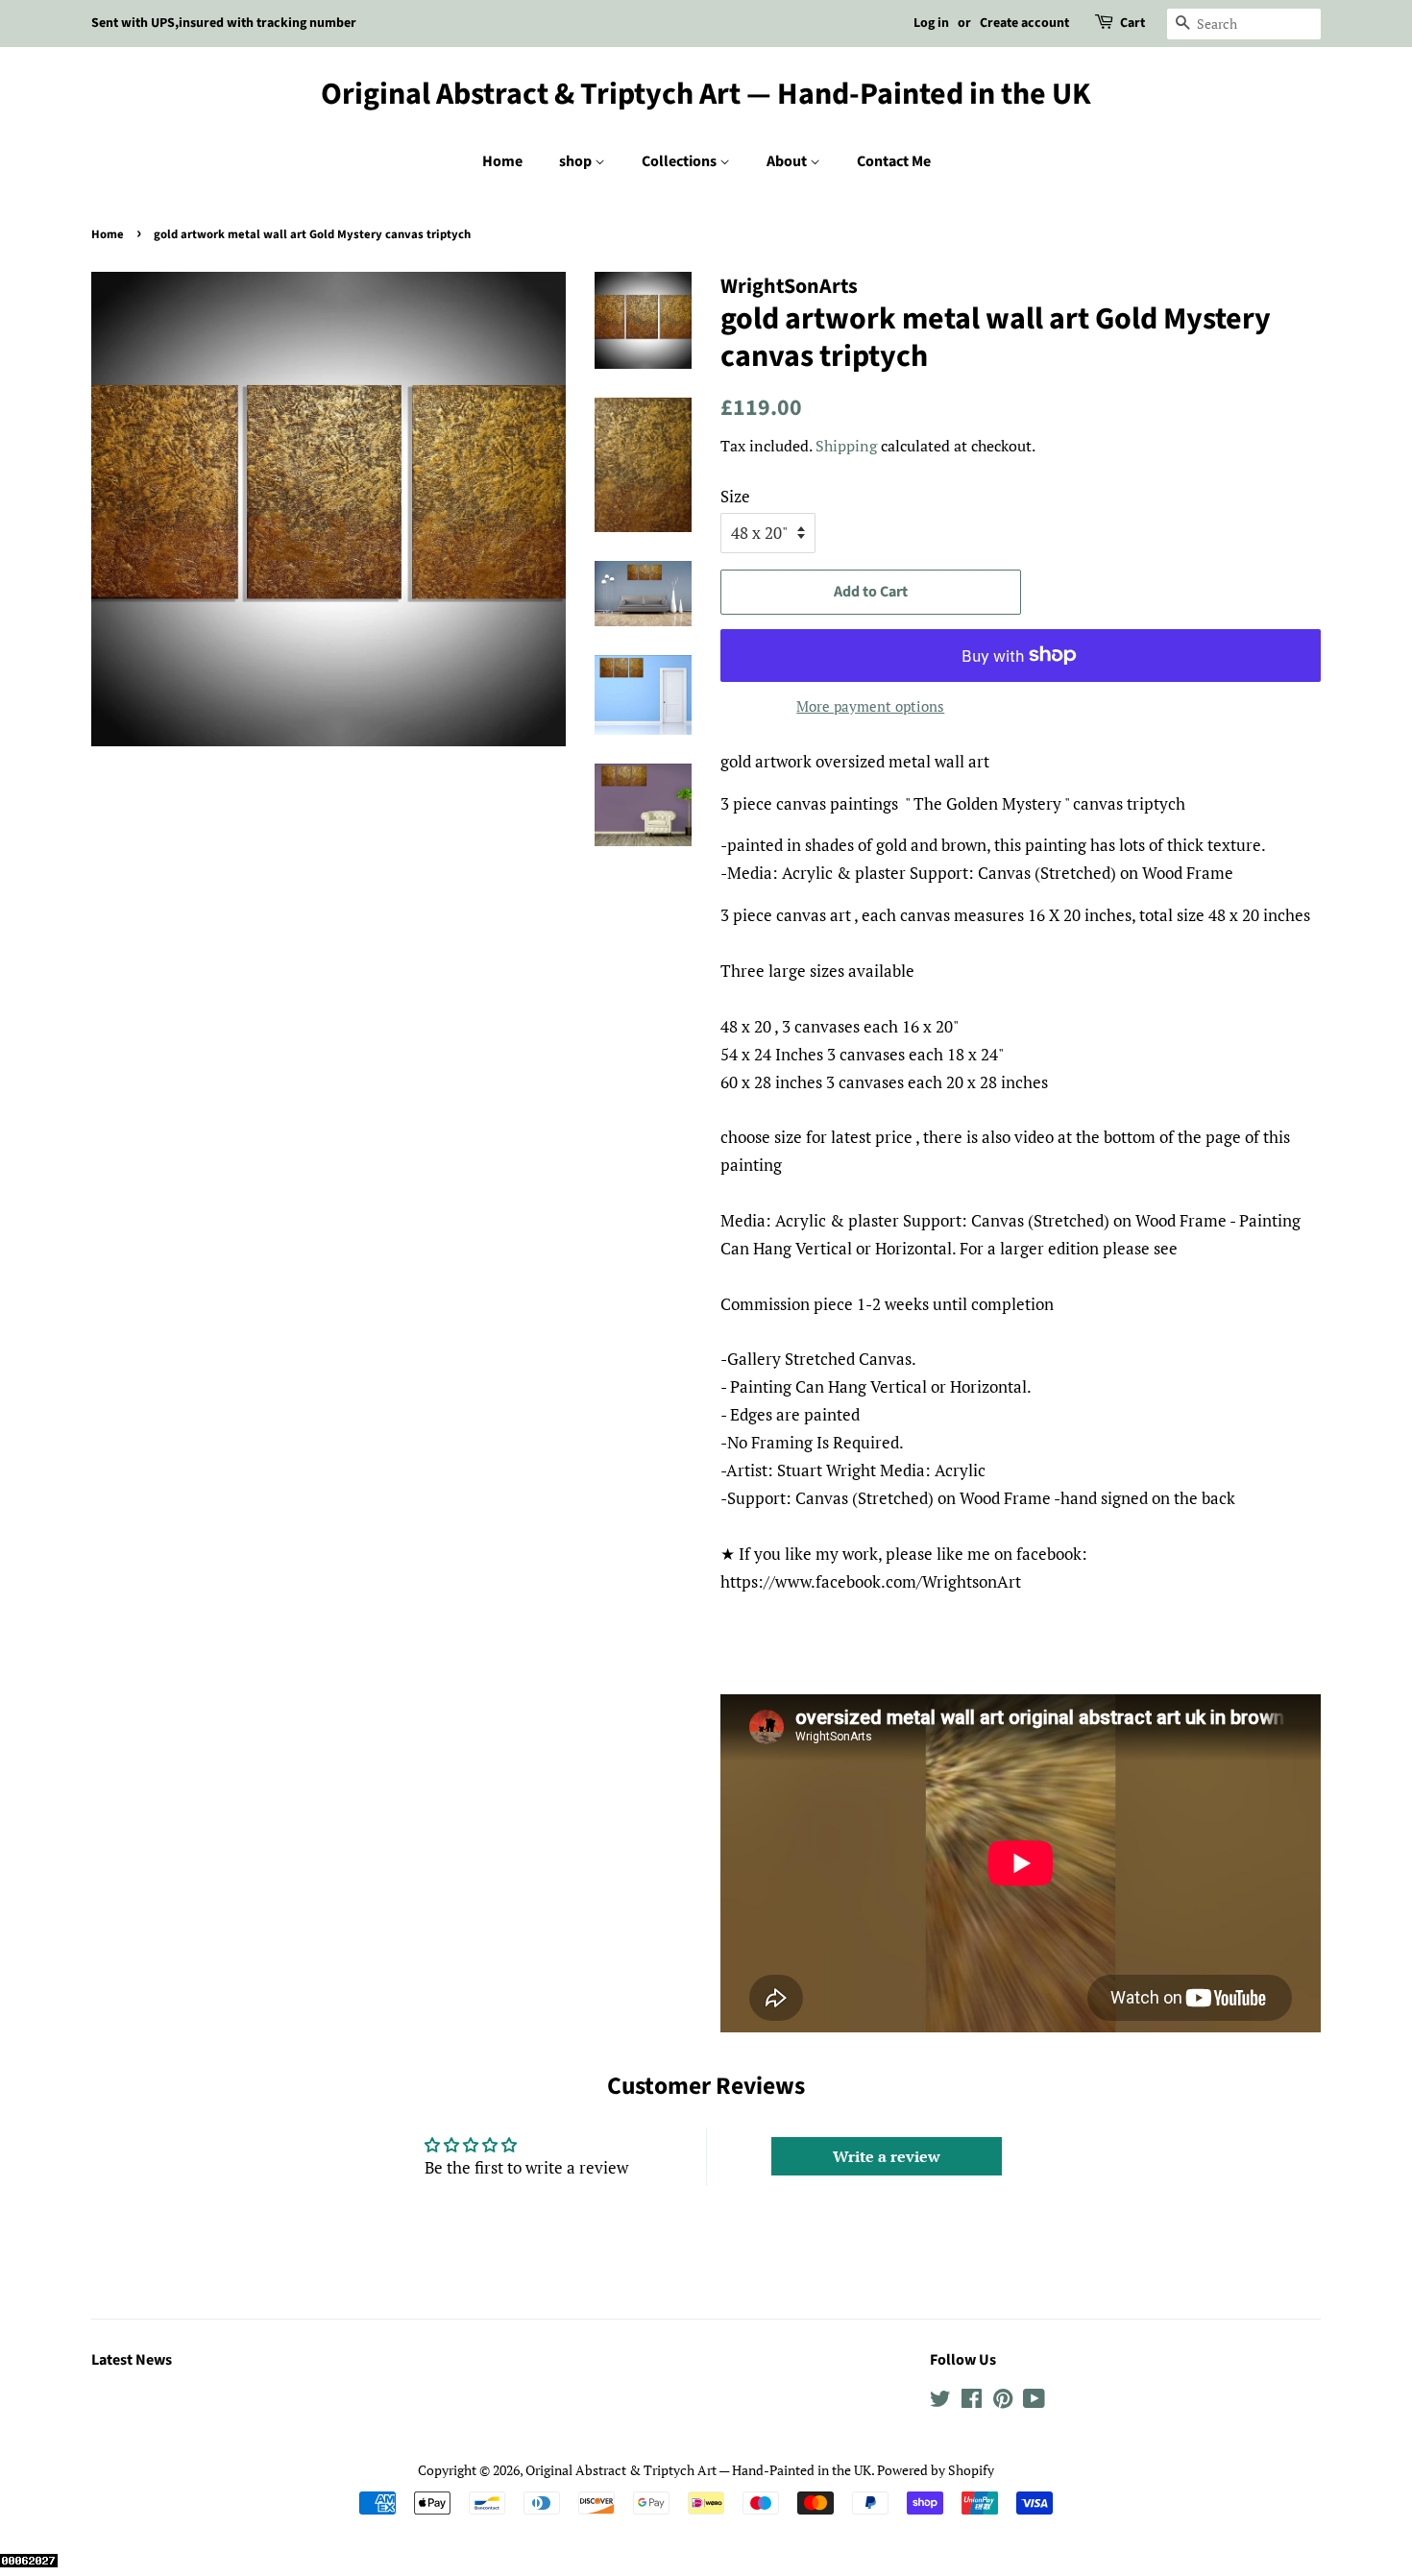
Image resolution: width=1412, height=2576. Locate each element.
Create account (1024, 23)
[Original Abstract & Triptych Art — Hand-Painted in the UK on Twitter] (940, 2402)
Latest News (132, 2360)
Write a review (887, 2156)
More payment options (870, 706)
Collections (681, 161)
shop (577, 161)
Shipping (846, 446)
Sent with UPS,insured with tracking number (224, 23)
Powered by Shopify (936, 2470)
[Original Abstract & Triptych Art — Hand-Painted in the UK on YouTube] (1034, 2402)
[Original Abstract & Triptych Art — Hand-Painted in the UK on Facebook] (972, 2402)
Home (502, 161)
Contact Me (894, 161)
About (788, 161)
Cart (1132, 23)
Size (735, 496)
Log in (931, 23)
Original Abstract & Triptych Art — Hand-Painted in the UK (706, 94)
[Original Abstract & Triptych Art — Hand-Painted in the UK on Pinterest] (1003, 2402)
